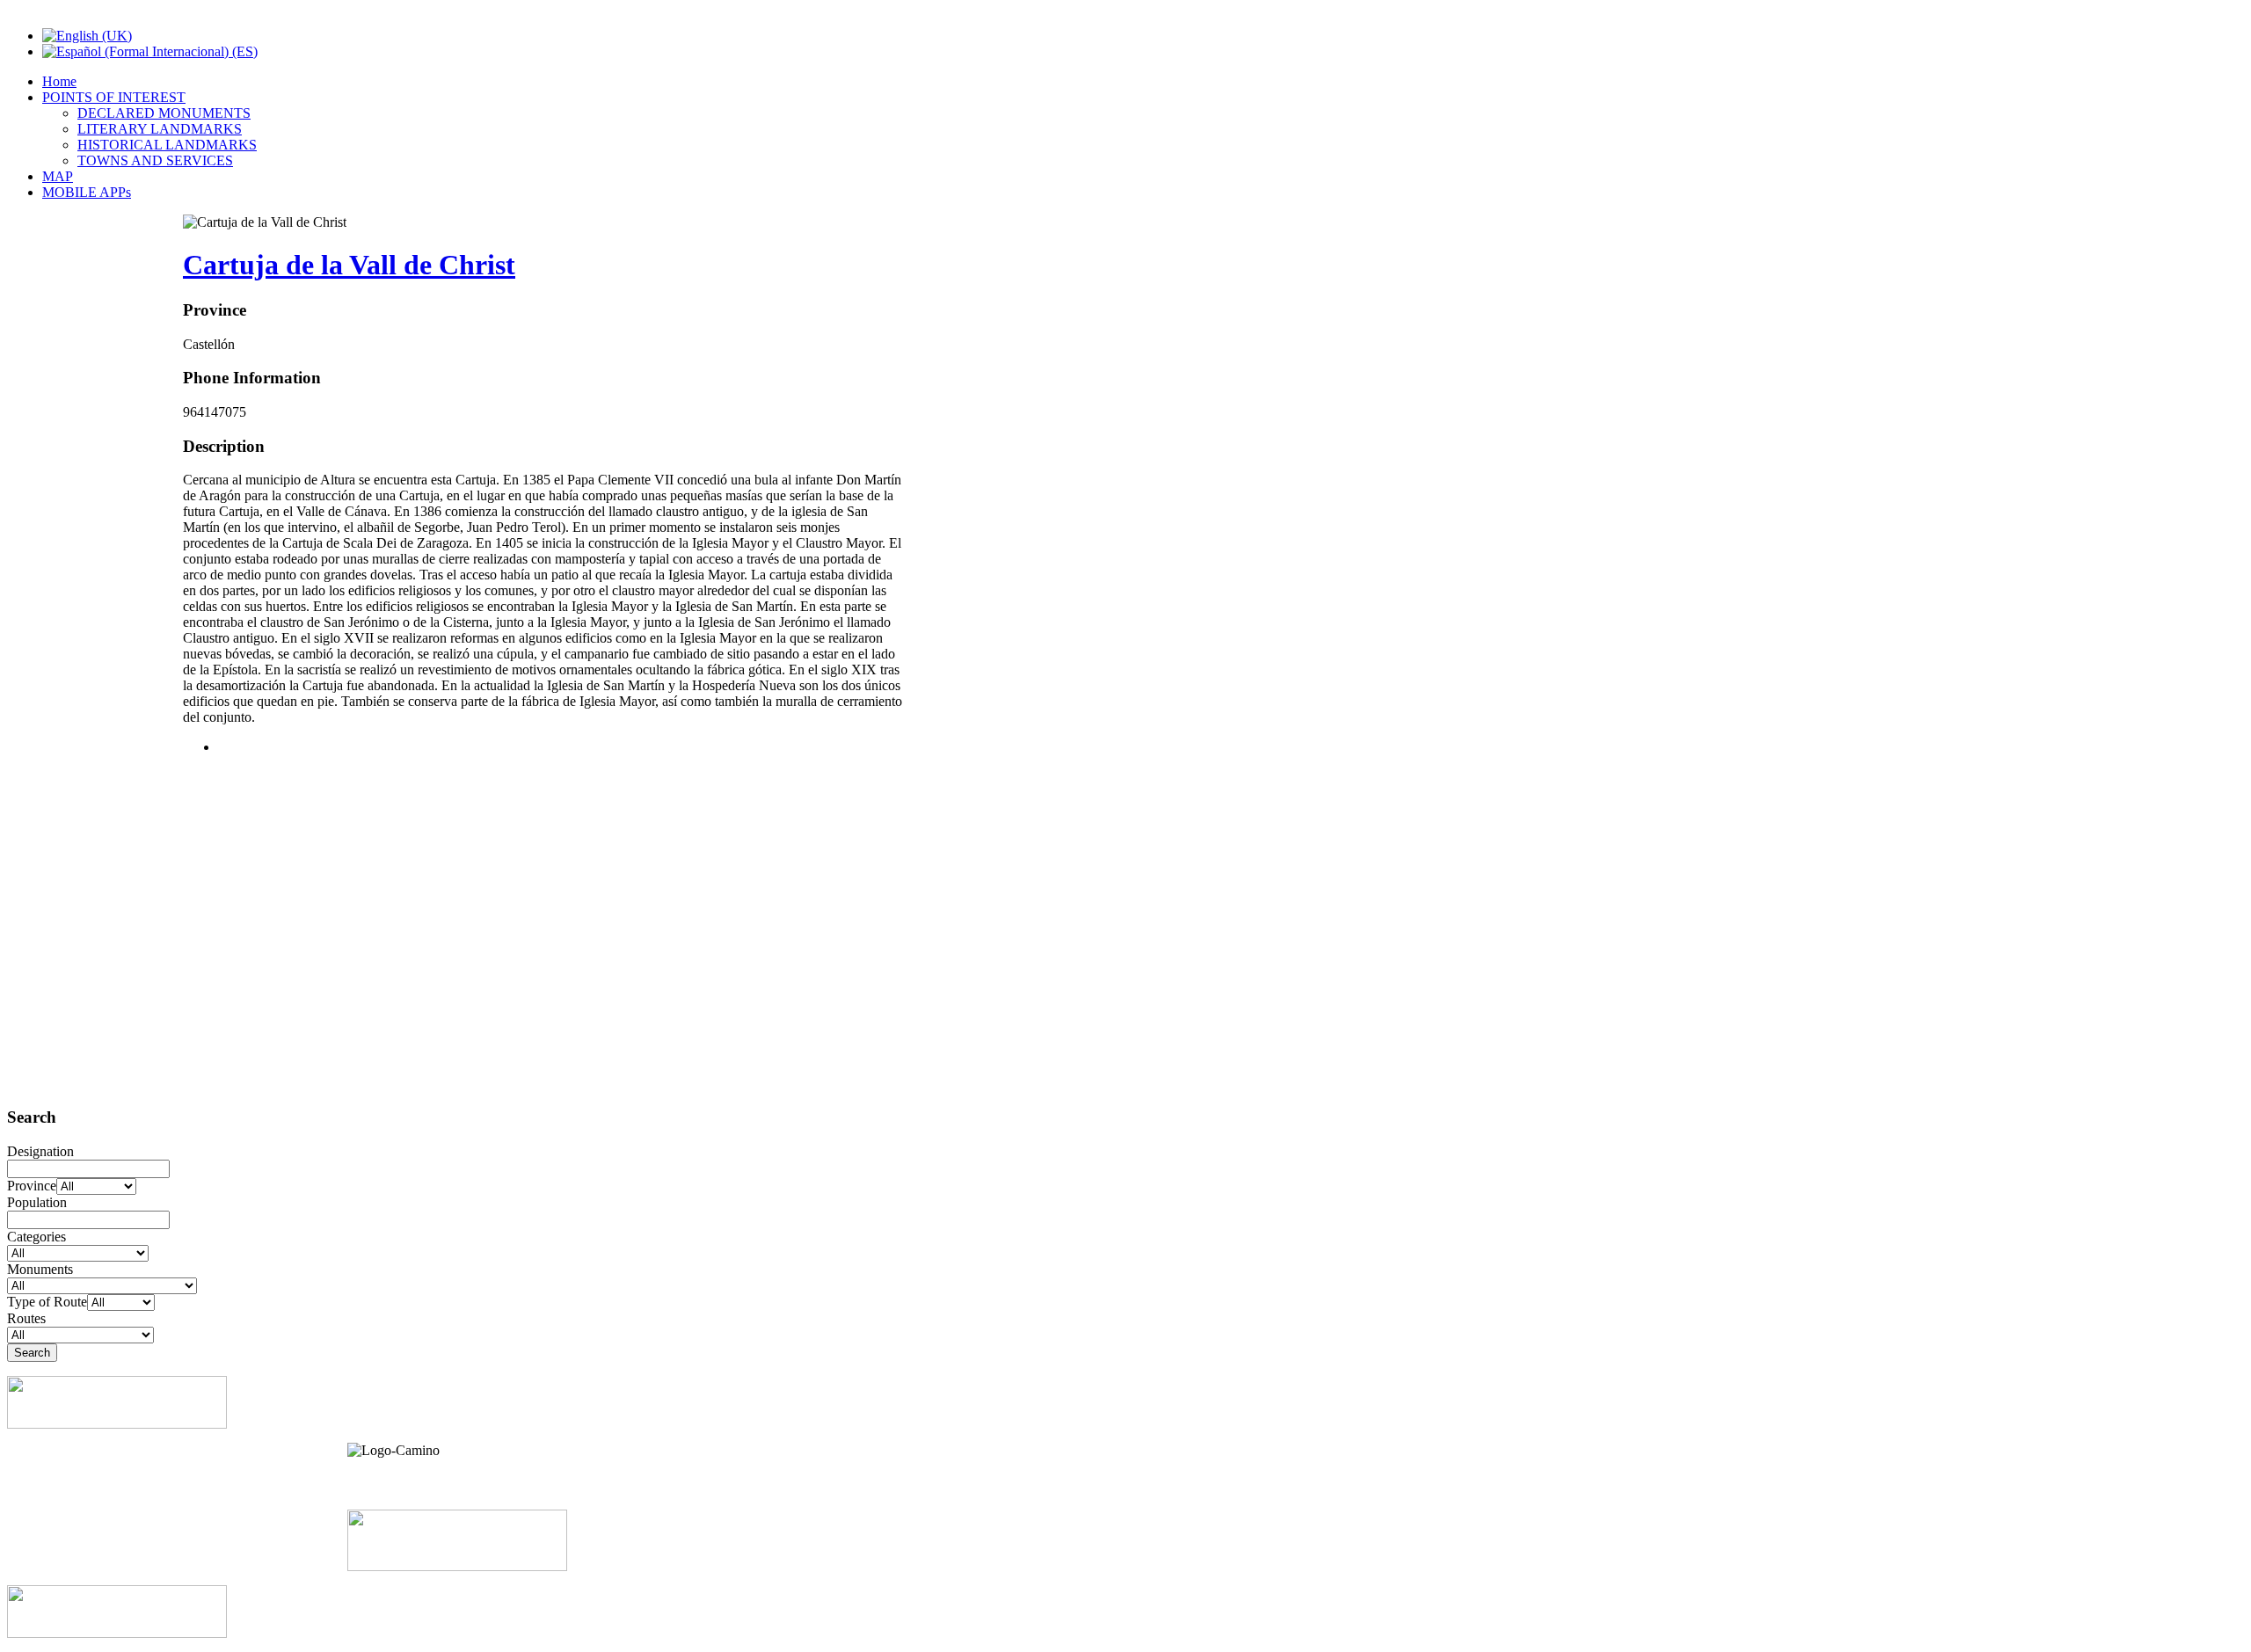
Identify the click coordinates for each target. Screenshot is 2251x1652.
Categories (36, 1237)
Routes (26, 1318)
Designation (40, 1151)
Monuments (40, 1269)
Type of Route (47, 1302)
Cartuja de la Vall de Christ (349, 265)
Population (37, 1202)
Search (32, 1353)
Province (32, 1186)
